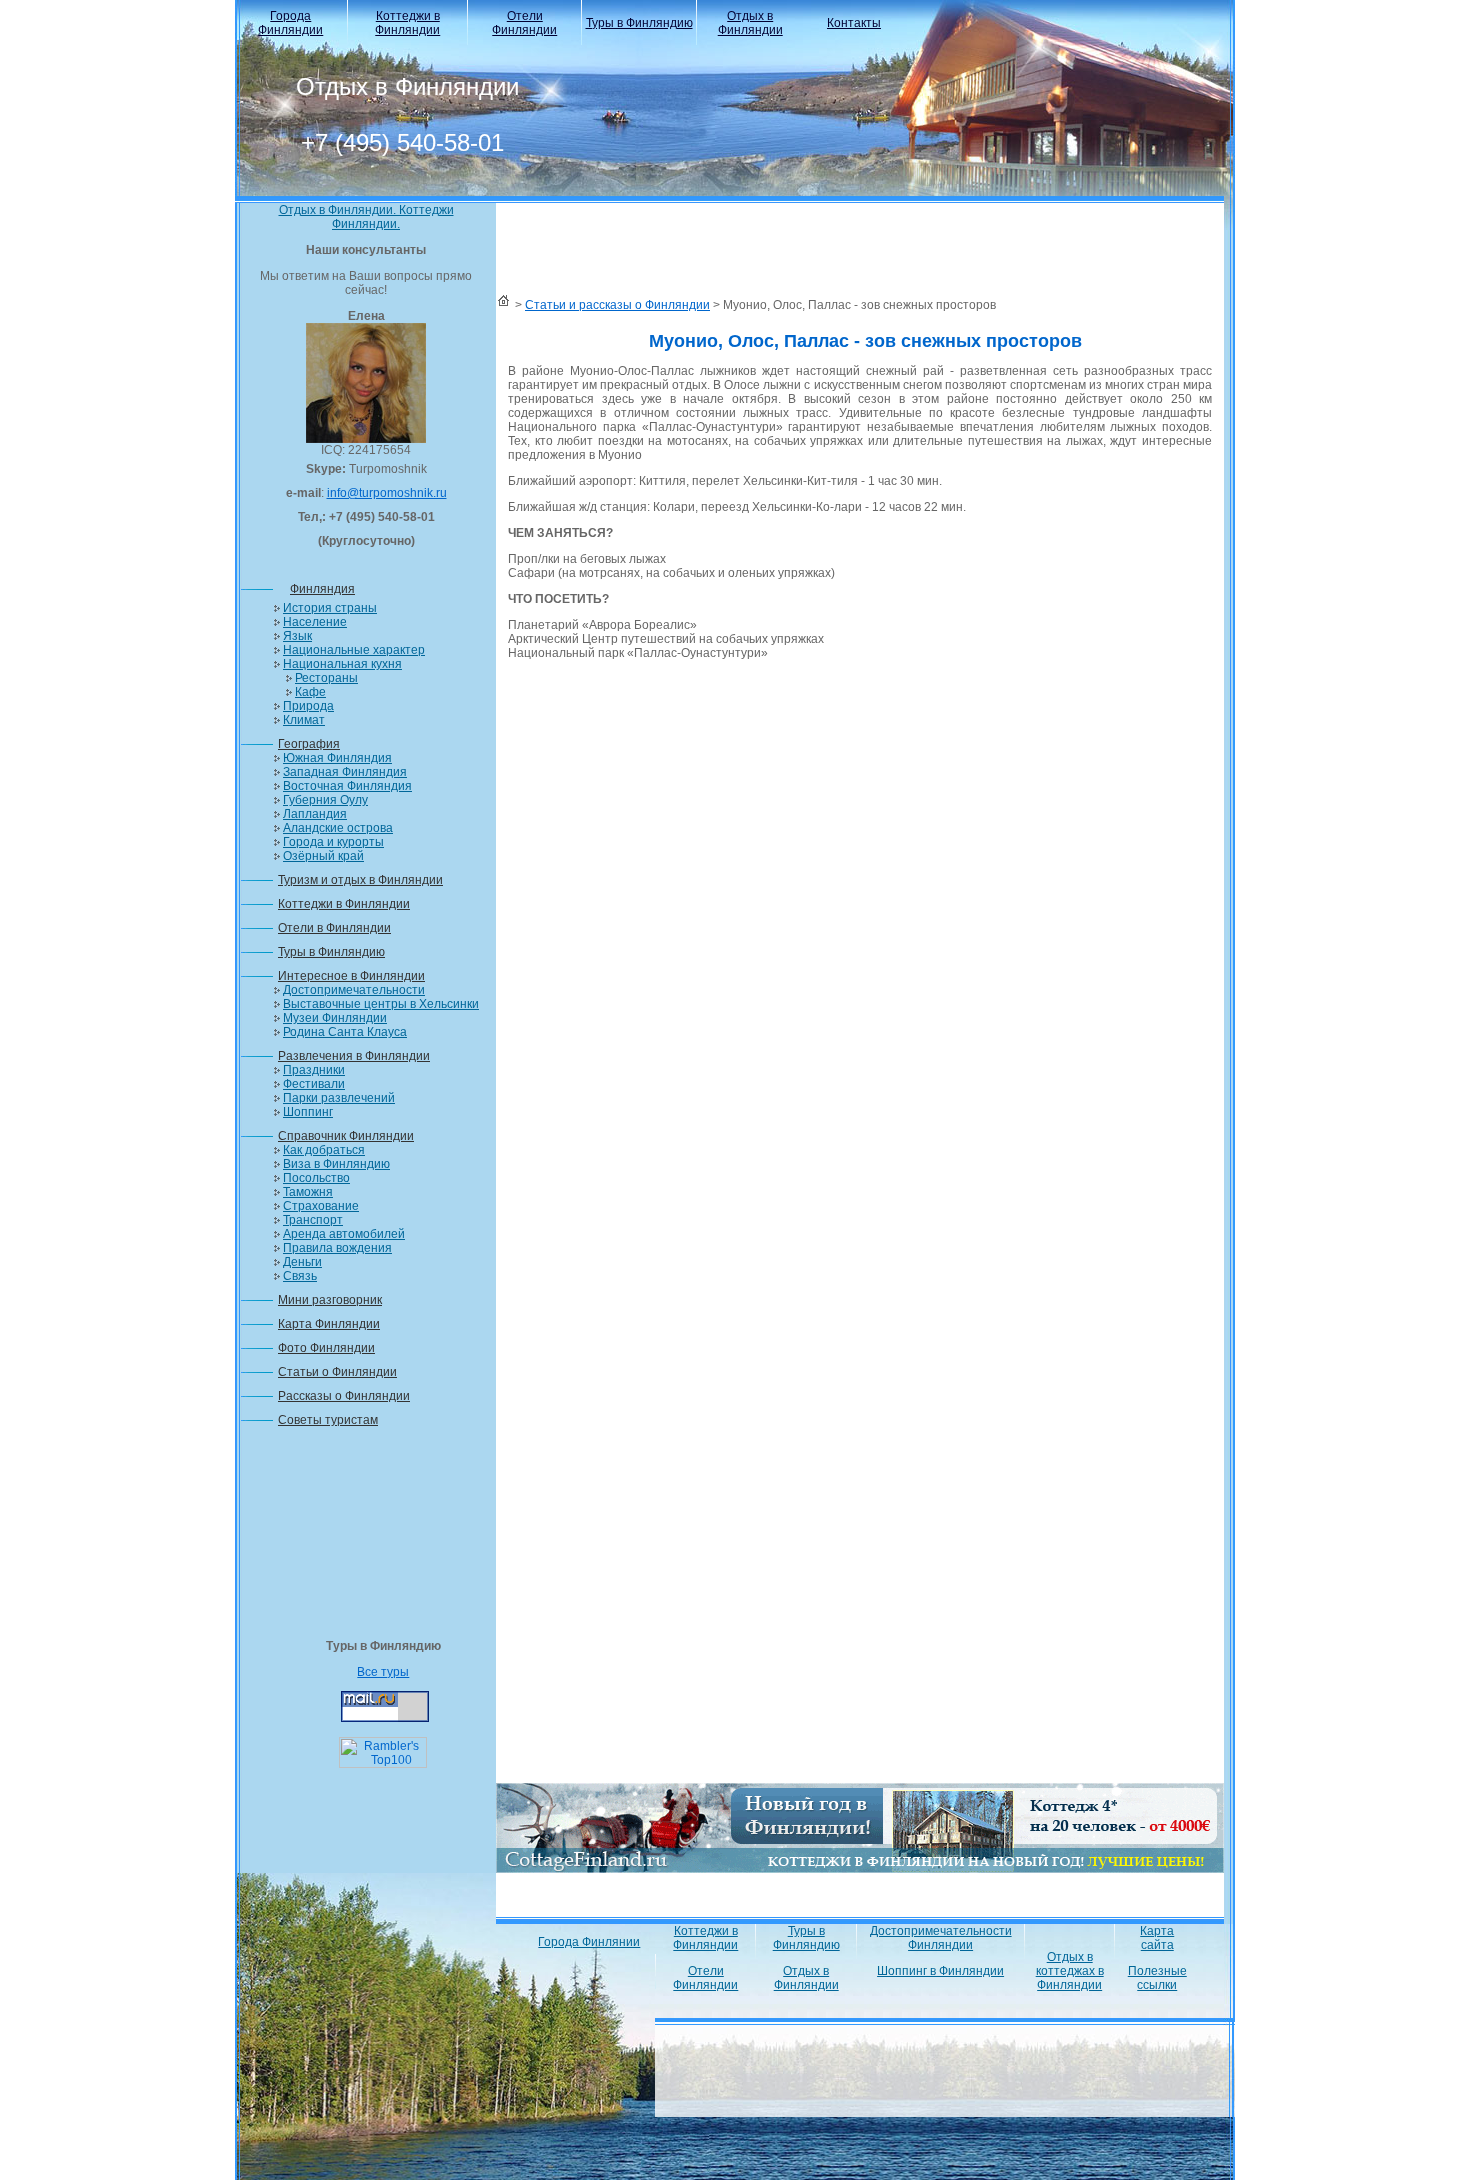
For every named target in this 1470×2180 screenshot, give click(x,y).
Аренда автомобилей (344, 1234)
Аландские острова (338, 828)
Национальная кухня (342, 664)
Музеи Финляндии (335, 1018)
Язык (297, 636)
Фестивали (314, 1084)
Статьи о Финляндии (337, 1372)
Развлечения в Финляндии (354, 1056)
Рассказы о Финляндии (344, 1396)
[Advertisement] (366, 1539)
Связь (300, 1276)
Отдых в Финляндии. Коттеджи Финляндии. (366, 217)
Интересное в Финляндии (351, 976)
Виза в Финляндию (336, 1164)
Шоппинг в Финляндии (940, 1971)
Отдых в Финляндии (750, 23)
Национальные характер (354, 650)
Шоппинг (308, 1112)
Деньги (302, 1262)
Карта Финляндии (329, 1324)
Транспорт (313, 1220)
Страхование (321, 1206)
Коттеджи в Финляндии (407, 23)
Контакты (854, 23)
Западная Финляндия (345, 772)
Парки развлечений (339, 1098)
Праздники (314, 1070)
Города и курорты (333, 842)
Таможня (308, 1192)
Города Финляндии (290, 23)
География (309, 744)
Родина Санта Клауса (345, 1032)
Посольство (316, 1178)
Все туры (383, 1672)
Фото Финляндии (326, 1348)
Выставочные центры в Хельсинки (381, 1004)
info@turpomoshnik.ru (387, 493)
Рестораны (326, 678)
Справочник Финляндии (346, 1136)
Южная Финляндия (337, 758)
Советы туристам (328, 1420)
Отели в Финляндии (334, 928)
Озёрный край (323, 856)
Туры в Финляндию (639, 23)
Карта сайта (1157, 1938)
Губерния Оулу (325, 800)
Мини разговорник (330, 1300)
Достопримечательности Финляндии (941, 1938)
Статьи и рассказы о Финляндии (617, 305)
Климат (304, 720)
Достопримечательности (354, 990)
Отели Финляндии (524, 23)
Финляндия (322, 589)
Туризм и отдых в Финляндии (360, 880)
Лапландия (315, 814)
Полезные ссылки (1157, 1978)
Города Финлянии (589, 1942)
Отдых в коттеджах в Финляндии (1070, 1971)
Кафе (310, 692)
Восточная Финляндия (347, 786)
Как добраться (324, 1150)
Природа (308, 706)
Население (315, 622)
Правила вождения (337, 1248)
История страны (330, 608)
